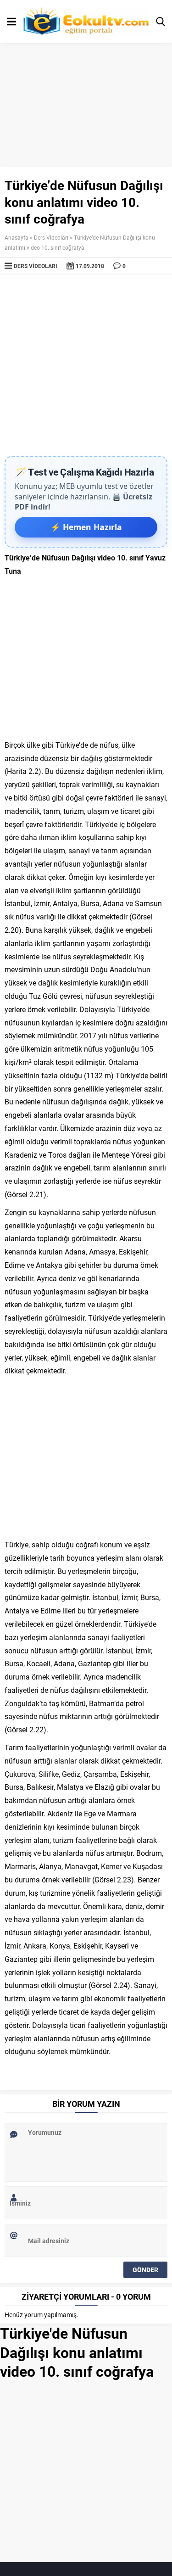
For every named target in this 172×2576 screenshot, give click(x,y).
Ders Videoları (51, 237)
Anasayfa (17, 237)
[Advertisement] (86, 365)
